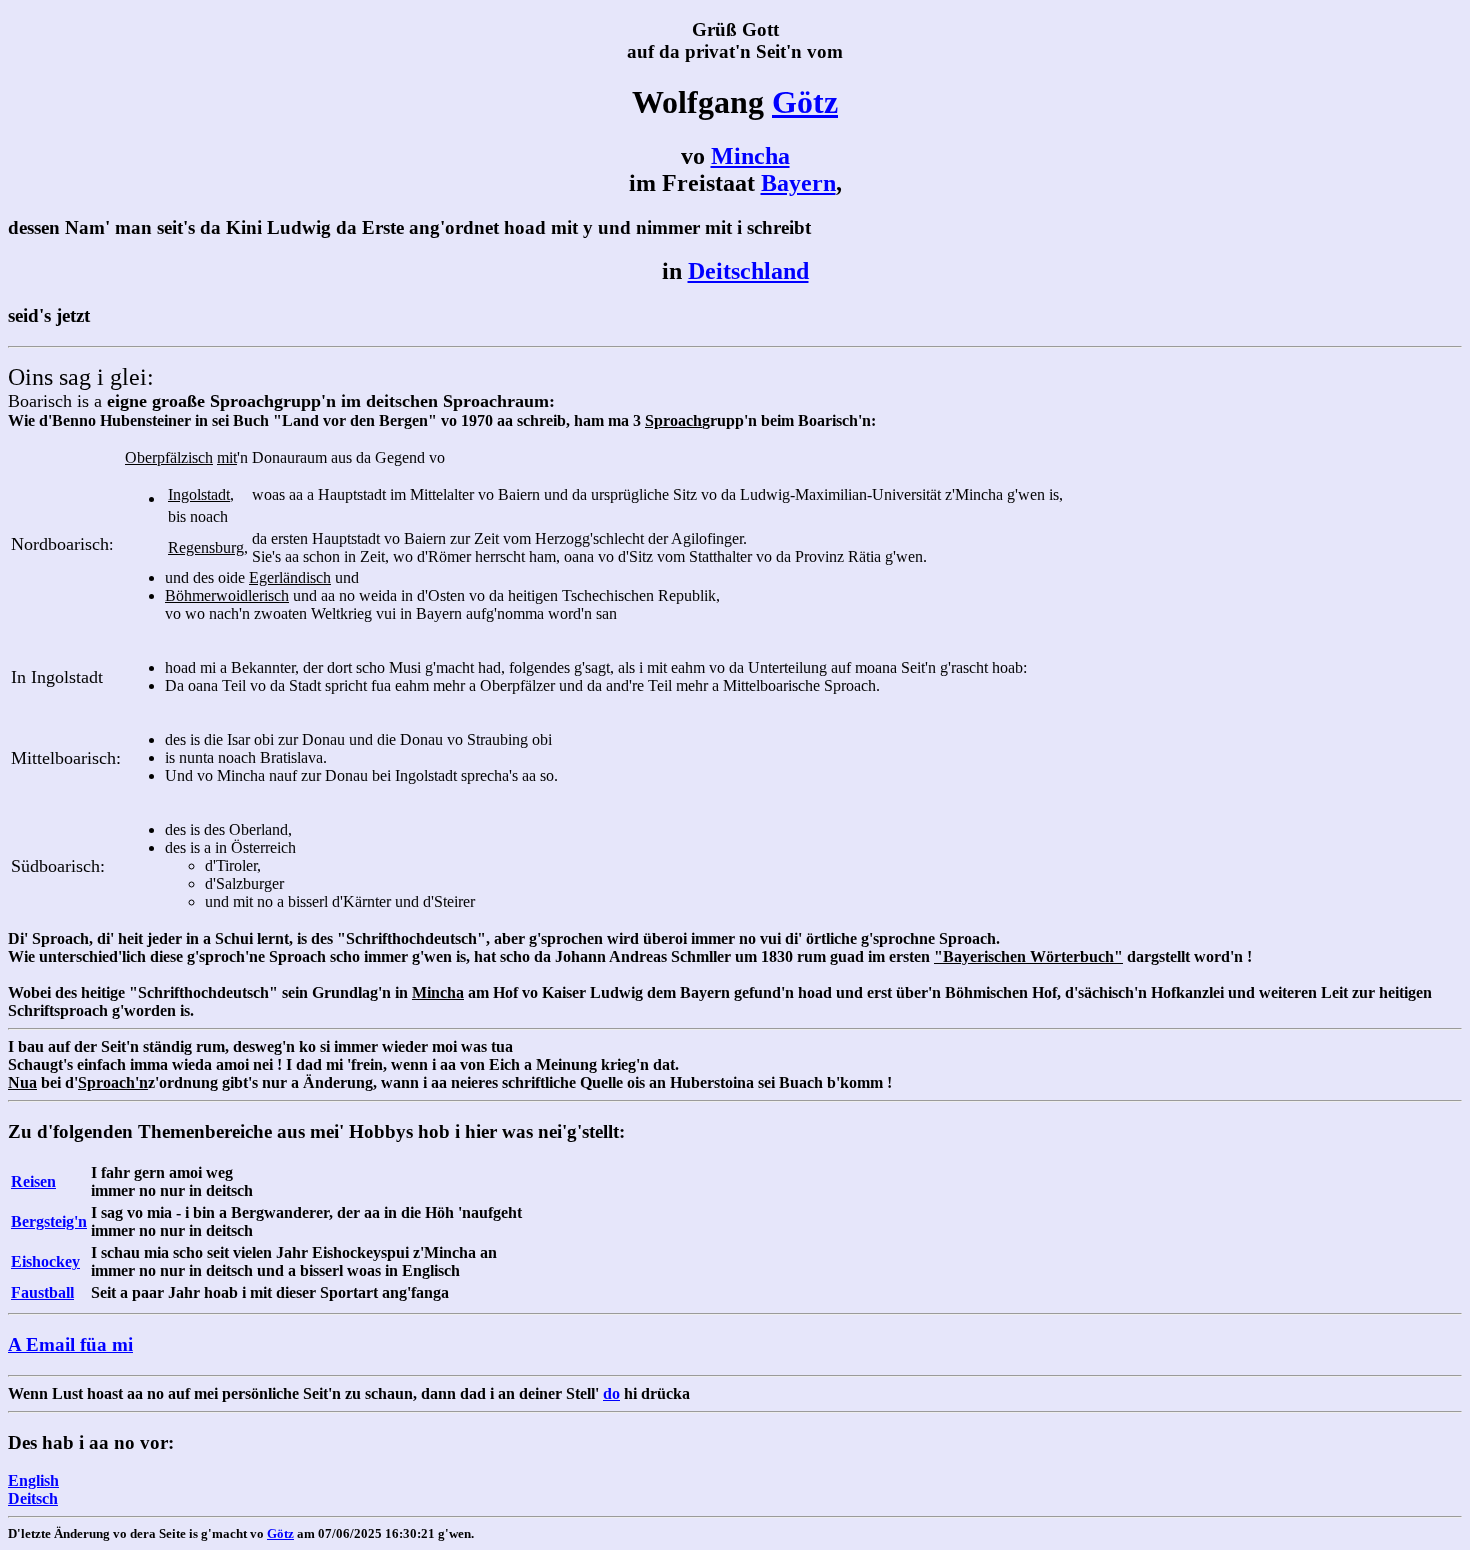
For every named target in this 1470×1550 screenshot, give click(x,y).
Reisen (33, 1181)
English (33, 1480)
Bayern (798, 183)
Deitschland (748, 271)
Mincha (750, 156)
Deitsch (33, 1498)
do (611, 1393)
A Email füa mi (70, 1344)
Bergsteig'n (49, 1221)
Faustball (42, 1292)
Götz (805, 102)
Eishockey (45, 1261)
